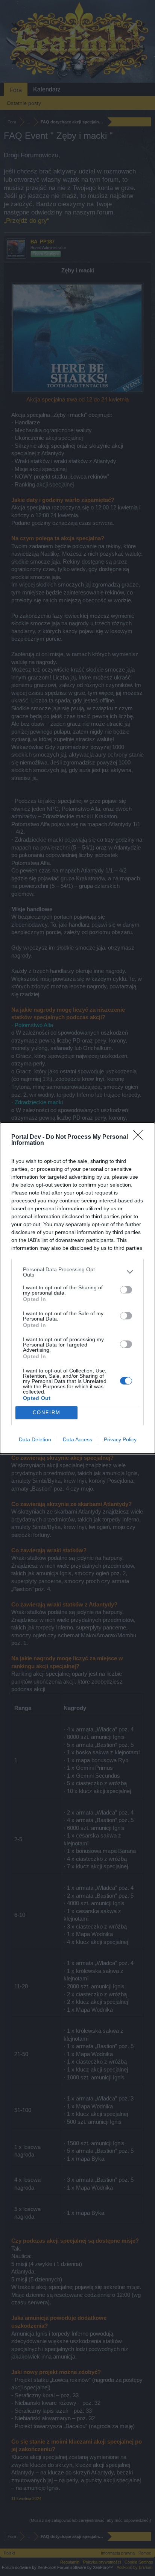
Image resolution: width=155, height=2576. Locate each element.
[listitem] (77, 1272)
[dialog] (77, 1288)
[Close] (140, 1137)
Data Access (77, 1439)
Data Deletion (35, 1439)
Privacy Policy (120, 1439)
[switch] (126, 1290)
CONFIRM (47, 1413)
